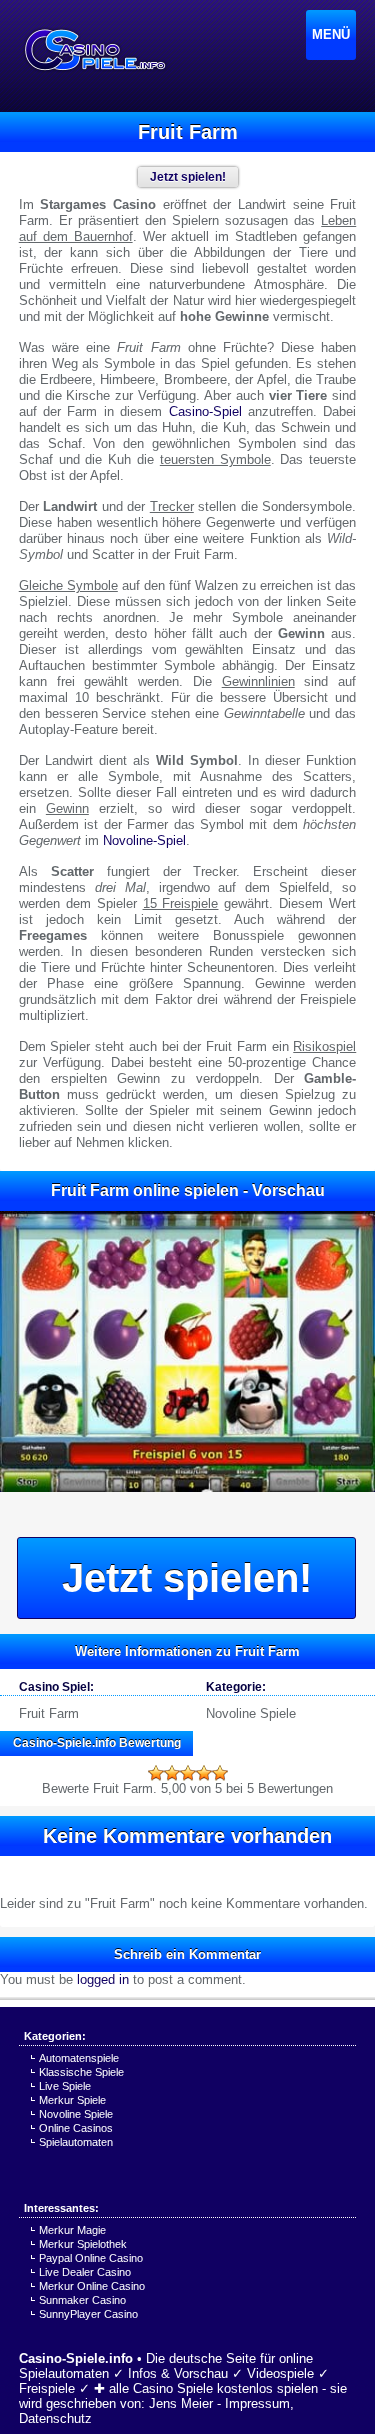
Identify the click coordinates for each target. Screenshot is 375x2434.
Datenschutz (55, 2418)
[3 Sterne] (188, 1773)
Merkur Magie (72, 2230)
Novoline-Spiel (144, 840)
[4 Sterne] (204, 1773)
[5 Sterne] (220, 1773)
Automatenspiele (79, 2058)
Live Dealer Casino (85, 2272)
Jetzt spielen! (187, 1578)
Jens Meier (181, 2403)
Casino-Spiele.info (76, 2358)
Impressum (257, 2403)
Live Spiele (65, 2086)
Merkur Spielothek (83, 2244)
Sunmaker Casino (82, 2300)
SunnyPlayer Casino (88, 2314)
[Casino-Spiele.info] (94, 50)
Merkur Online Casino (92, 2286)
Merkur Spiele (72, 2100)
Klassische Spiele (81, 2072)
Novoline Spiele (251, 1713)
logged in (103, 1979)
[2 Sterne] (172, 1773)
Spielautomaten (76, 2142)
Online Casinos (76, 2128)
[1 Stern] (156, 1773)
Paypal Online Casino (91, 2258)
